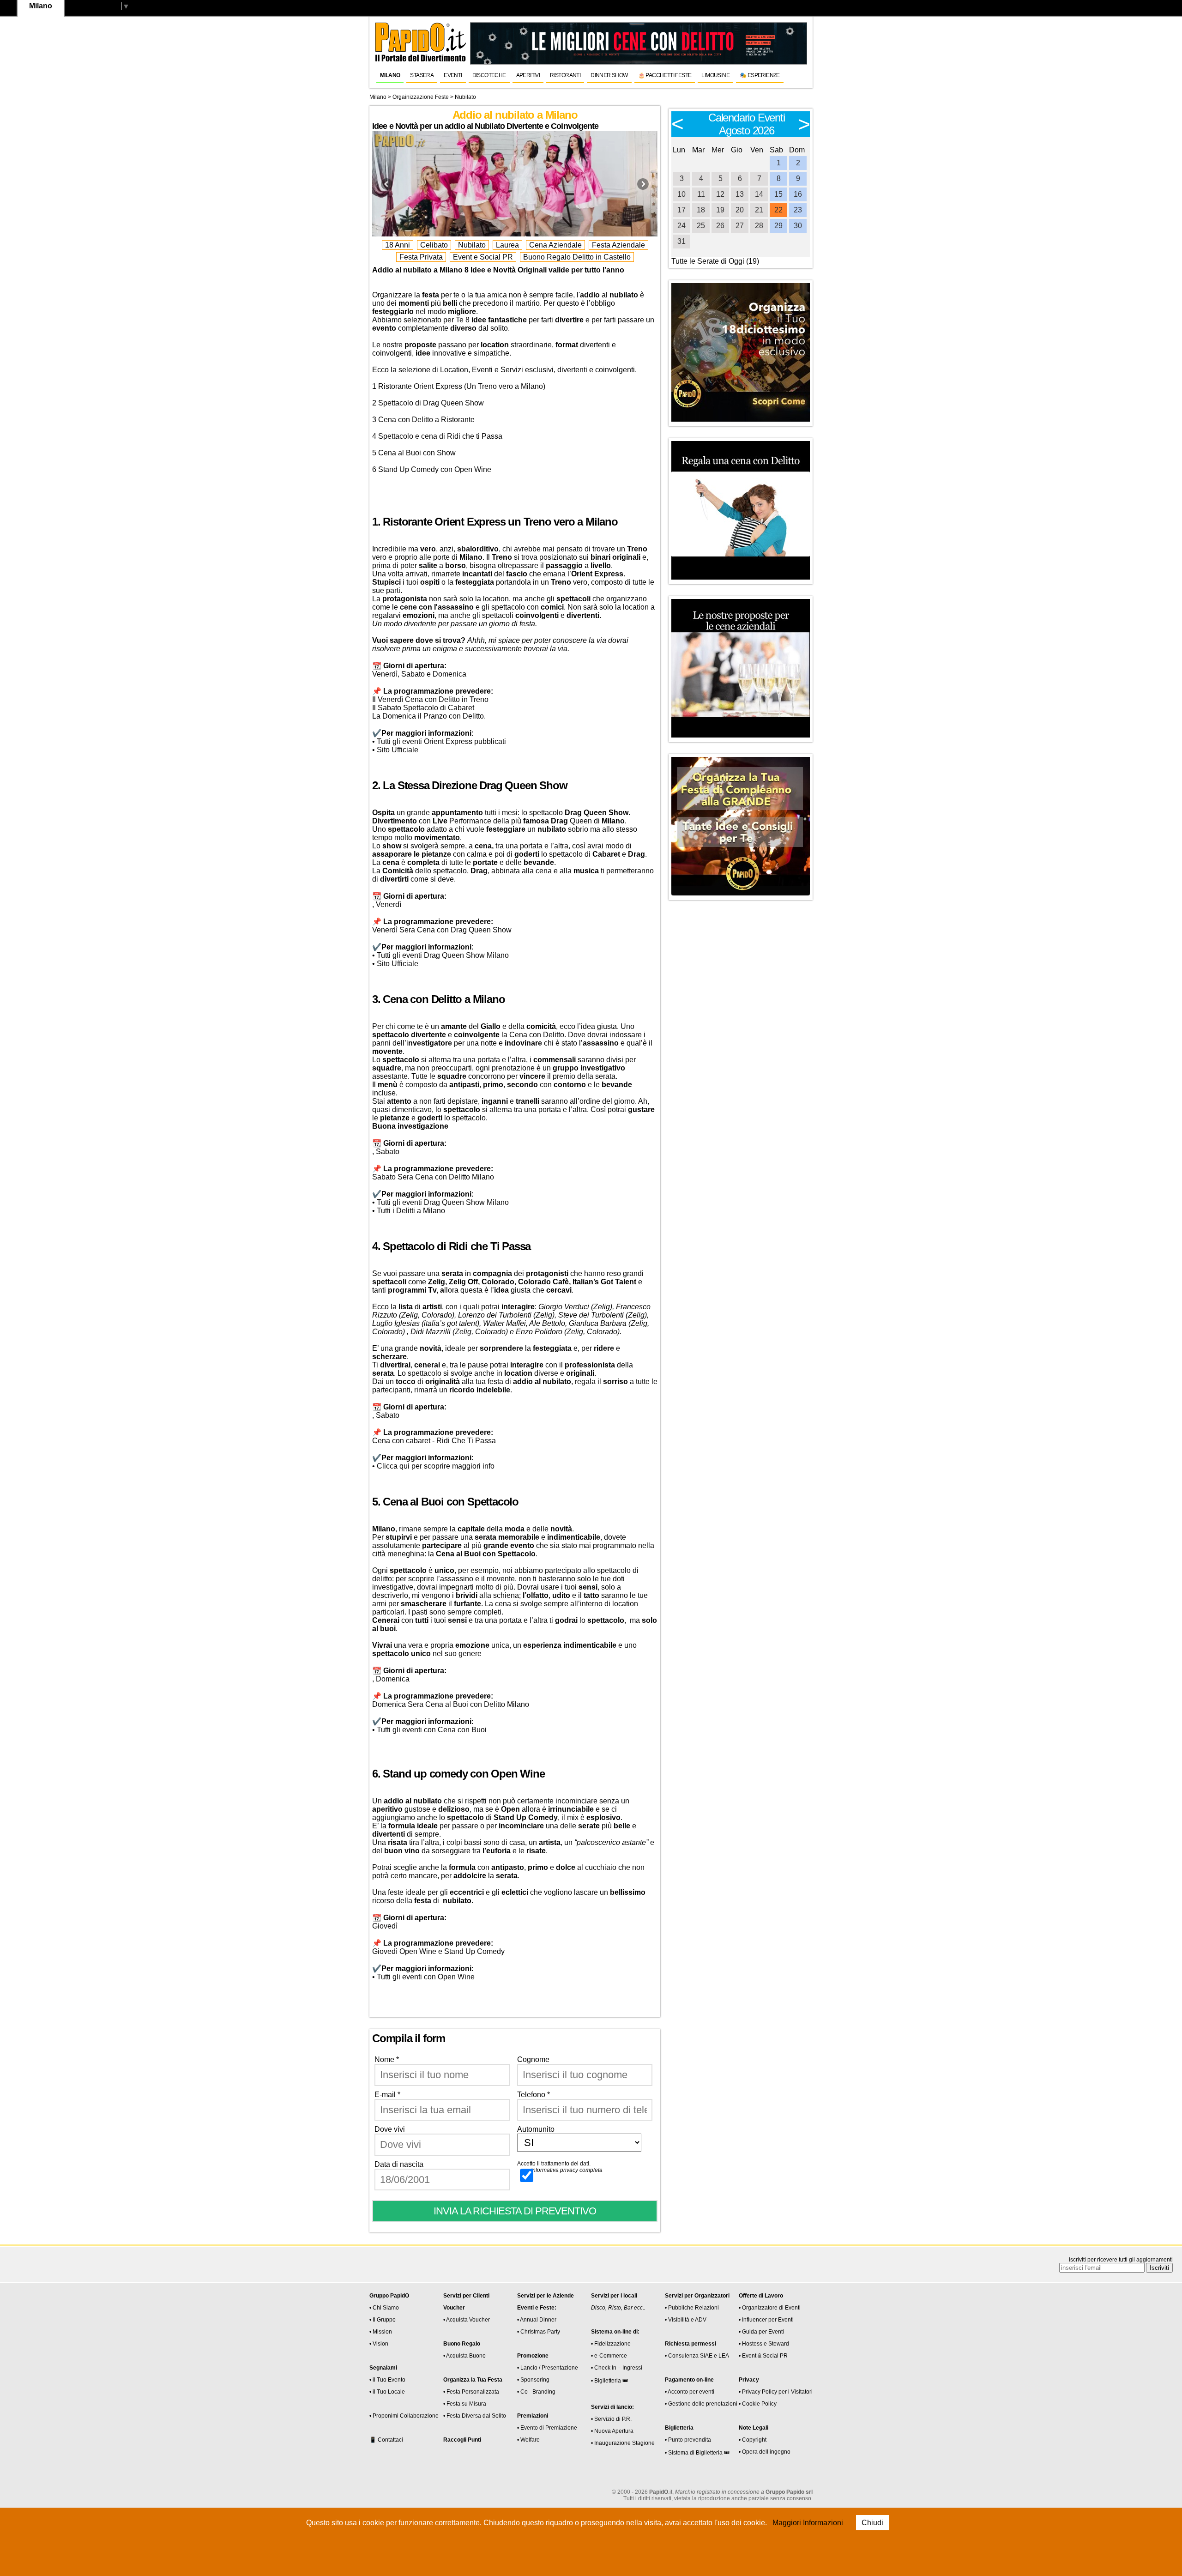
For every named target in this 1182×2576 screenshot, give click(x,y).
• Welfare (528, 2440)
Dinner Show (609, 75)
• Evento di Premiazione (547, 2428)
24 (681, 226)
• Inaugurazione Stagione (623, 2443)
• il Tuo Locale (387, 2392)
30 (798, 226)
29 (778, 226)
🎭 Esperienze (760, 75)
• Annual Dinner (537, 2320)
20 (740, 210)
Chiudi (872, 2523)
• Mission (381, 2332)
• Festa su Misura (465, 2404)
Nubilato (472, 245)
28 (759, 226)
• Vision (379, 2344)
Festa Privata (421, 257)
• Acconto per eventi (690, 2392)
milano (378, 97)
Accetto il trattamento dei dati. (560, 2167)
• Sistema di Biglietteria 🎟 (697, 2453)
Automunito (536, 2129)
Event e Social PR (483, 257)
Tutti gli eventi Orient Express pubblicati (441, 741)
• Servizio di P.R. (611, 2419)
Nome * (387, 2059)
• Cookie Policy (758, 2404)
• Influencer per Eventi (766, 2320)
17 (681, 210)
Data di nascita (399, 2164)
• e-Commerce (609, 2356)
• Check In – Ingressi (617, 2368)
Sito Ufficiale (398, 750)
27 (740, 226)
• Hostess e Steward (764, 2344)
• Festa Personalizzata (471, 2392)
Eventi (453, 75)
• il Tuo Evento (387, 2380)
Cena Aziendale (555, 245)
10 (681, 194)
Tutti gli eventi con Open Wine (426, 1977)
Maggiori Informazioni (808, 2523)
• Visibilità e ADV (686, 2320)
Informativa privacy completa (567, 2170)
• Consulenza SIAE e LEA (697, 2356)
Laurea (507, 245)
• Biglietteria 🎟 (609, 2381)
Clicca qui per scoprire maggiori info (436, 1466)
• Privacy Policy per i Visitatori (776, 2392)
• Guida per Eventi (761, 2332)
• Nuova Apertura (612, 2431)
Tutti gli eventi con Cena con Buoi (432, 1730)
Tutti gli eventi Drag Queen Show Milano (443, 955)
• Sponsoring (533, 2380)
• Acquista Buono (464, 2356)
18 (701, 210)
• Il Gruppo (383, 2320)
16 (798, 194)
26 (720, 226)
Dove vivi (390, 2129)
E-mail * (387, 2095)
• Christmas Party (539, 2332)
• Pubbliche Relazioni (692, 2308)
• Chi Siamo (384, 2308)
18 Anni (398, 245)
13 (740, 194)
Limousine (715, 75)
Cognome (533, 2059)
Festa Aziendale (618, 245)
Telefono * (534, 2095)
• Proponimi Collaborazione (404, 2416)
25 (701, 226)
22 (778, 210)
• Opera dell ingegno (765, 2452)
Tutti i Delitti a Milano (411, 1211)
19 (720, 210)
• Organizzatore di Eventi (770, 2308)
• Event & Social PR (763, 2356)
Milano (390, 75)
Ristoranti (565, 75)
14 (759, 194)
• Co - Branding (536, 2392)
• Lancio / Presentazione (548, 2368)
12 (720, 194)
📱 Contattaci (386, 2440)
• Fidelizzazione (611, 2344)
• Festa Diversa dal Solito (475, 2416)
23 (798, 210)
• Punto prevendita (688, 2440)
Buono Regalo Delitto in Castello (577, 257)
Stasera (422, 75)
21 (759, 210)
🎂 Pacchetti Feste (665, 75)
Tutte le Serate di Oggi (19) (715, 261)
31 (681, 241)
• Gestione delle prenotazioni (701, 2404)
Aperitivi (528, 75)
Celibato (434, 245)
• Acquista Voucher (467, 2320)
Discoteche (489, 75)
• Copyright (753, 2440)
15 (778, 194)
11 (701, 194)
